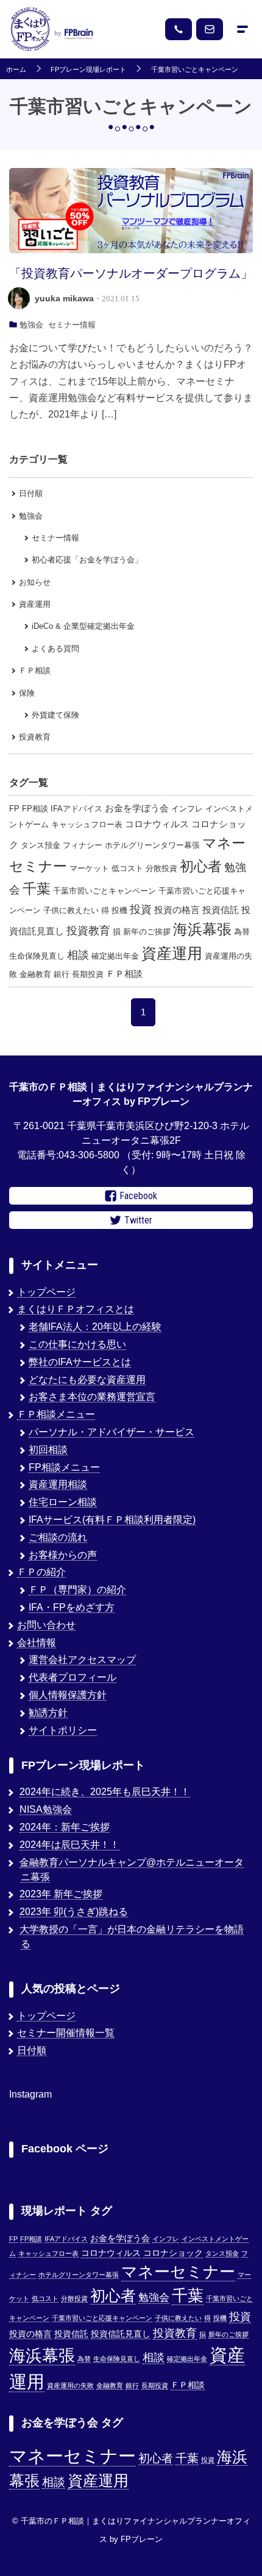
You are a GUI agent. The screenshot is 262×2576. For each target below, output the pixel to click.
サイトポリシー (63, 1730)
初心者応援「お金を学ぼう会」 (87, 560)
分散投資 (161, 868)
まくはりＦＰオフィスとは (76, 1309)
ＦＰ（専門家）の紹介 (77, 1590)
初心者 (201, 866)
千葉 (37, 889)
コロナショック (173, 2253)
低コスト (127, 868)
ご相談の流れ (58, 1537)
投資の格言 (177, 910)
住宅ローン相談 (63, 1502)
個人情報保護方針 (68, 1695)
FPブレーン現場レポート (88, 70)
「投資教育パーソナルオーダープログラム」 (131, 273)
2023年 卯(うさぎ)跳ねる (74, 1912)
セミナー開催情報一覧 (66, 2033)
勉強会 (31, 325)
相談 (78, 955)
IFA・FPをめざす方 (72, 1607)
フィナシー (83, 845)
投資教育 (35, 737)
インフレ (187, 809)
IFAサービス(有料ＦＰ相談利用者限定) (112, 1520)
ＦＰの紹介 (41, 1572)
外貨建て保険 (55, 715)
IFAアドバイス (76, 809)
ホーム (16, 70)
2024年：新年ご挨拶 (65, 1827)
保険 (27, 693)
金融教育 (35, 974)
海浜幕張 (202, 929)
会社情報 (37, 1643)
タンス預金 (41, 845)
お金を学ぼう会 (137, 808)
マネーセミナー (178, 2272)
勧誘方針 (48, 1713)
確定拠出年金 (115, 956)
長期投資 (88, 974)
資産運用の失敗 (70, 2385)
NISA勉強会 (46, 1809)
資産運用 (35, 604)
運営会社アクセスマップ (82, 1660)
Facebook (138, 1196)
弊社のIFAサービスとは (80, 1362)
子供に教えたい (71, 910)
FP (14, 809)
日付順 (31, 493)
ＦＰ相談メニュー (56, 1414)
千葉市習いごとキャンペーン (195, 70)
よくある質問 (55, 649)
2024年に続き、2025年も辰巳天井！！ (105, 1792)
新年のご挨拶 (147, 932)
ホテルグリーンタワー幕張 (152, 845)
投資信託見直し (121, 2334)
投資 (141, 909)
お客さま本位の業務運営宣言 (92, 1397)
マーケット (89, 868)
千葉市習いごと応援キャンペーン (102, 2318)
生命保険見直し (37, 956)
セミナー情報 (72, 325)
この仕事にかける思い (77, 1344)
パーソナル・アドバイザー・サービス (112, 1432)
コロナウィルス (157, 824)
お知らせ (35, 582)
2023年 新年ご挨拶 (61, 1894)
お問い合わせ (46, 1625)
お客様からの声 (63, 1555)
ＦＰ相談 (35, 670)
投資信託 (221, 910)
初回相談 (48, 1450)
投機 (119, 910)
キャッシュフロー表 (87, 824)
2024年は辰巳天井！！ (69, 1845)
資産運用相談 (58, 1484)
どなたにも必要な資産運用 (87, 1380)
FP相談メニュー (64, 1467)
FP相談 (35, 809)
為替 (242, 932)
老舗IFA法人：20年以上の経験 (95, 1327)
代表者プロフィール (73, 1677)
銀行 (62, 974)
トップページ (46, 1292)
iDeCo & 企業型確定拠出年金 (83, 626)
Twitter (138, 1220)
